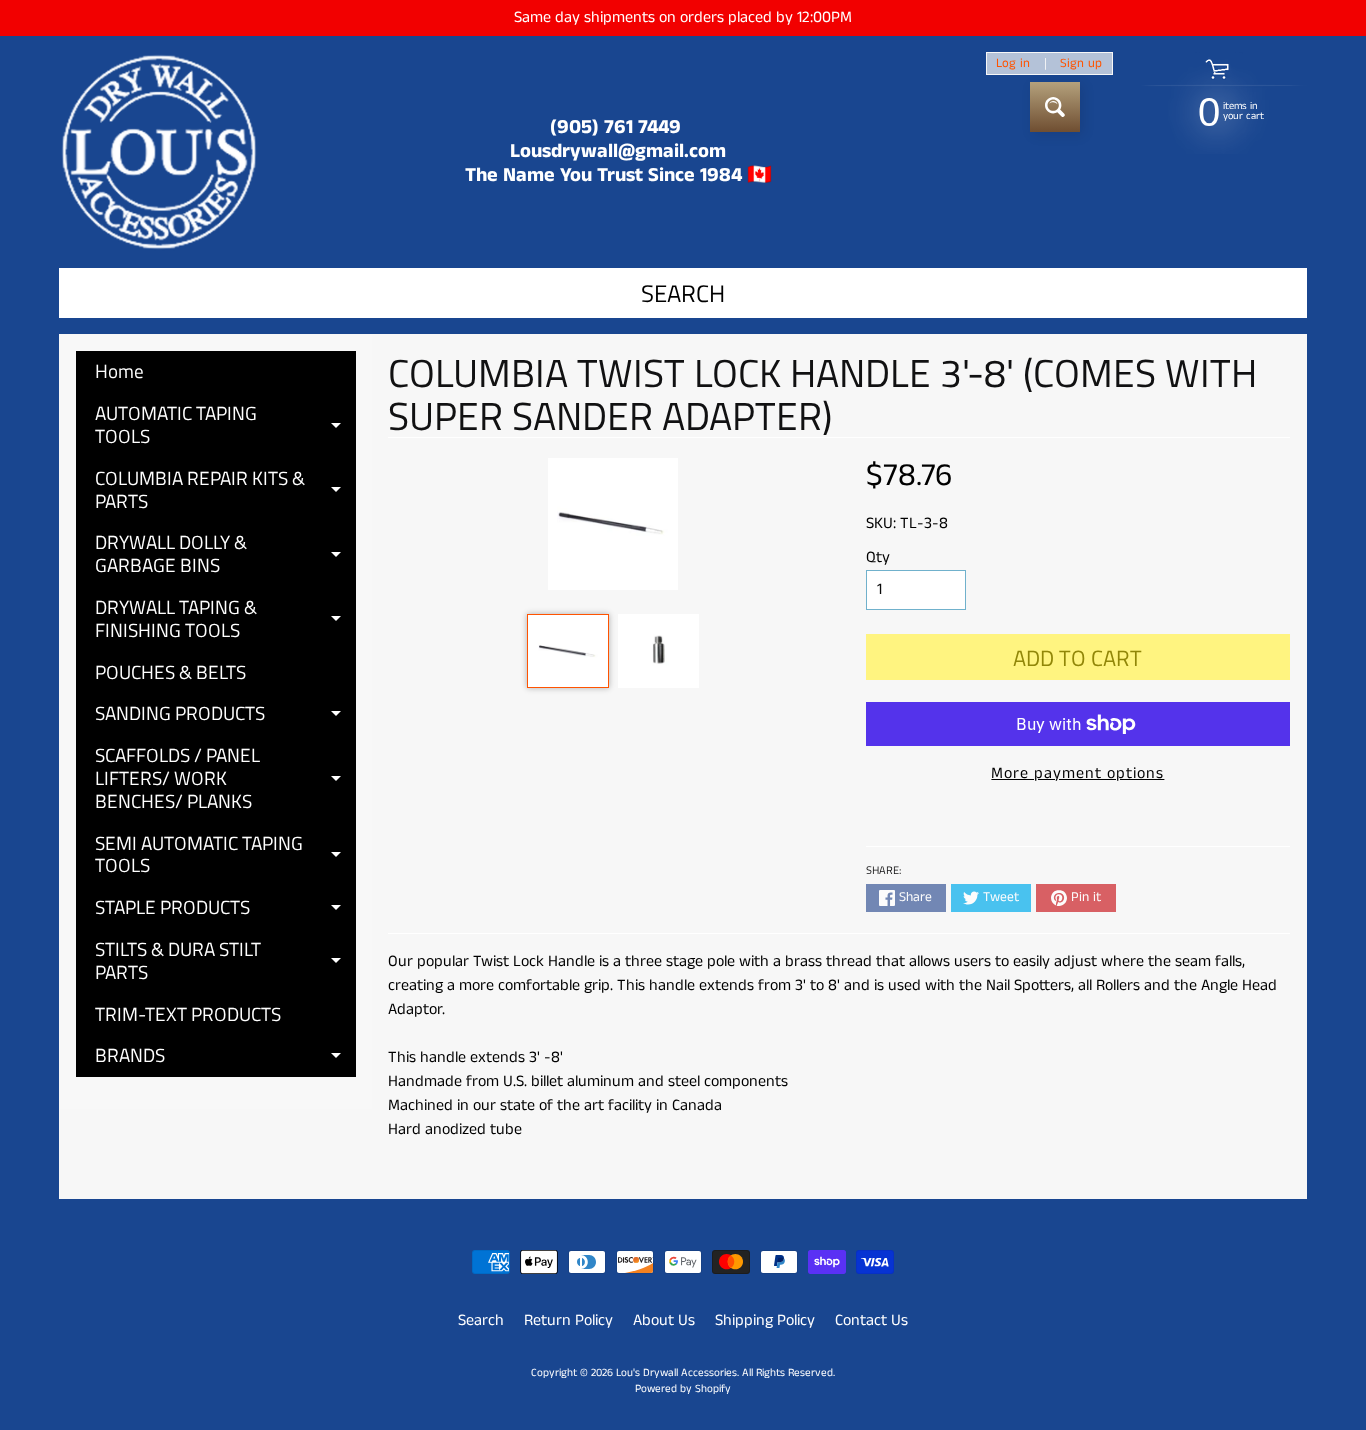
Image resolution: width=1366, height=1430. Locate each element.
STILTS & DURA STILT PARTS (225, 961)
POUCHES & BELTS (170, 671)
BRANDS (225, 1058)
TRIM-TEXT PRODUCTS (188, 1013)
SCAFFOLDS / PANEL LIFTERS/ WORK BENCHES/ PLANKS (225, 777)
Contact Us (871, 1320)
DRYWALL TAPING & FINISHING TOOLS (225, 619)
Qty (878, 557)
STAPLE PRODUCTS (225, 910)
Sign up (1081, 63)
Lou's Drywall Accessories (676, 1373)
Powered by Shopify (683, 1389)
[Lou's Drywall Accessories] (159, 152)
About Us (664, 1320)
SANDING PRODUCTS (225, 716)
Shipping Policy (765, 1320)
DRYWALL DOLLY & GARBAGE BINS (225, 554)
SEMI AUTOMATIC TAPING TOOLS (225, 855)
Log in (1013, 63)
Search (481, 1320)
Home (119, 370)
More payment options (1077, 773)
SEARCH (683, 293)
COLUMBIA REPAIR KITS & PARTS (225, 490)
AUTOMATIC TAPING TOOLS (225, 425)
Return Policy (568, 1320)
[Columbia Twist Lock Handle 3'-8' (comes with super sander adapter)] (567, 651)
